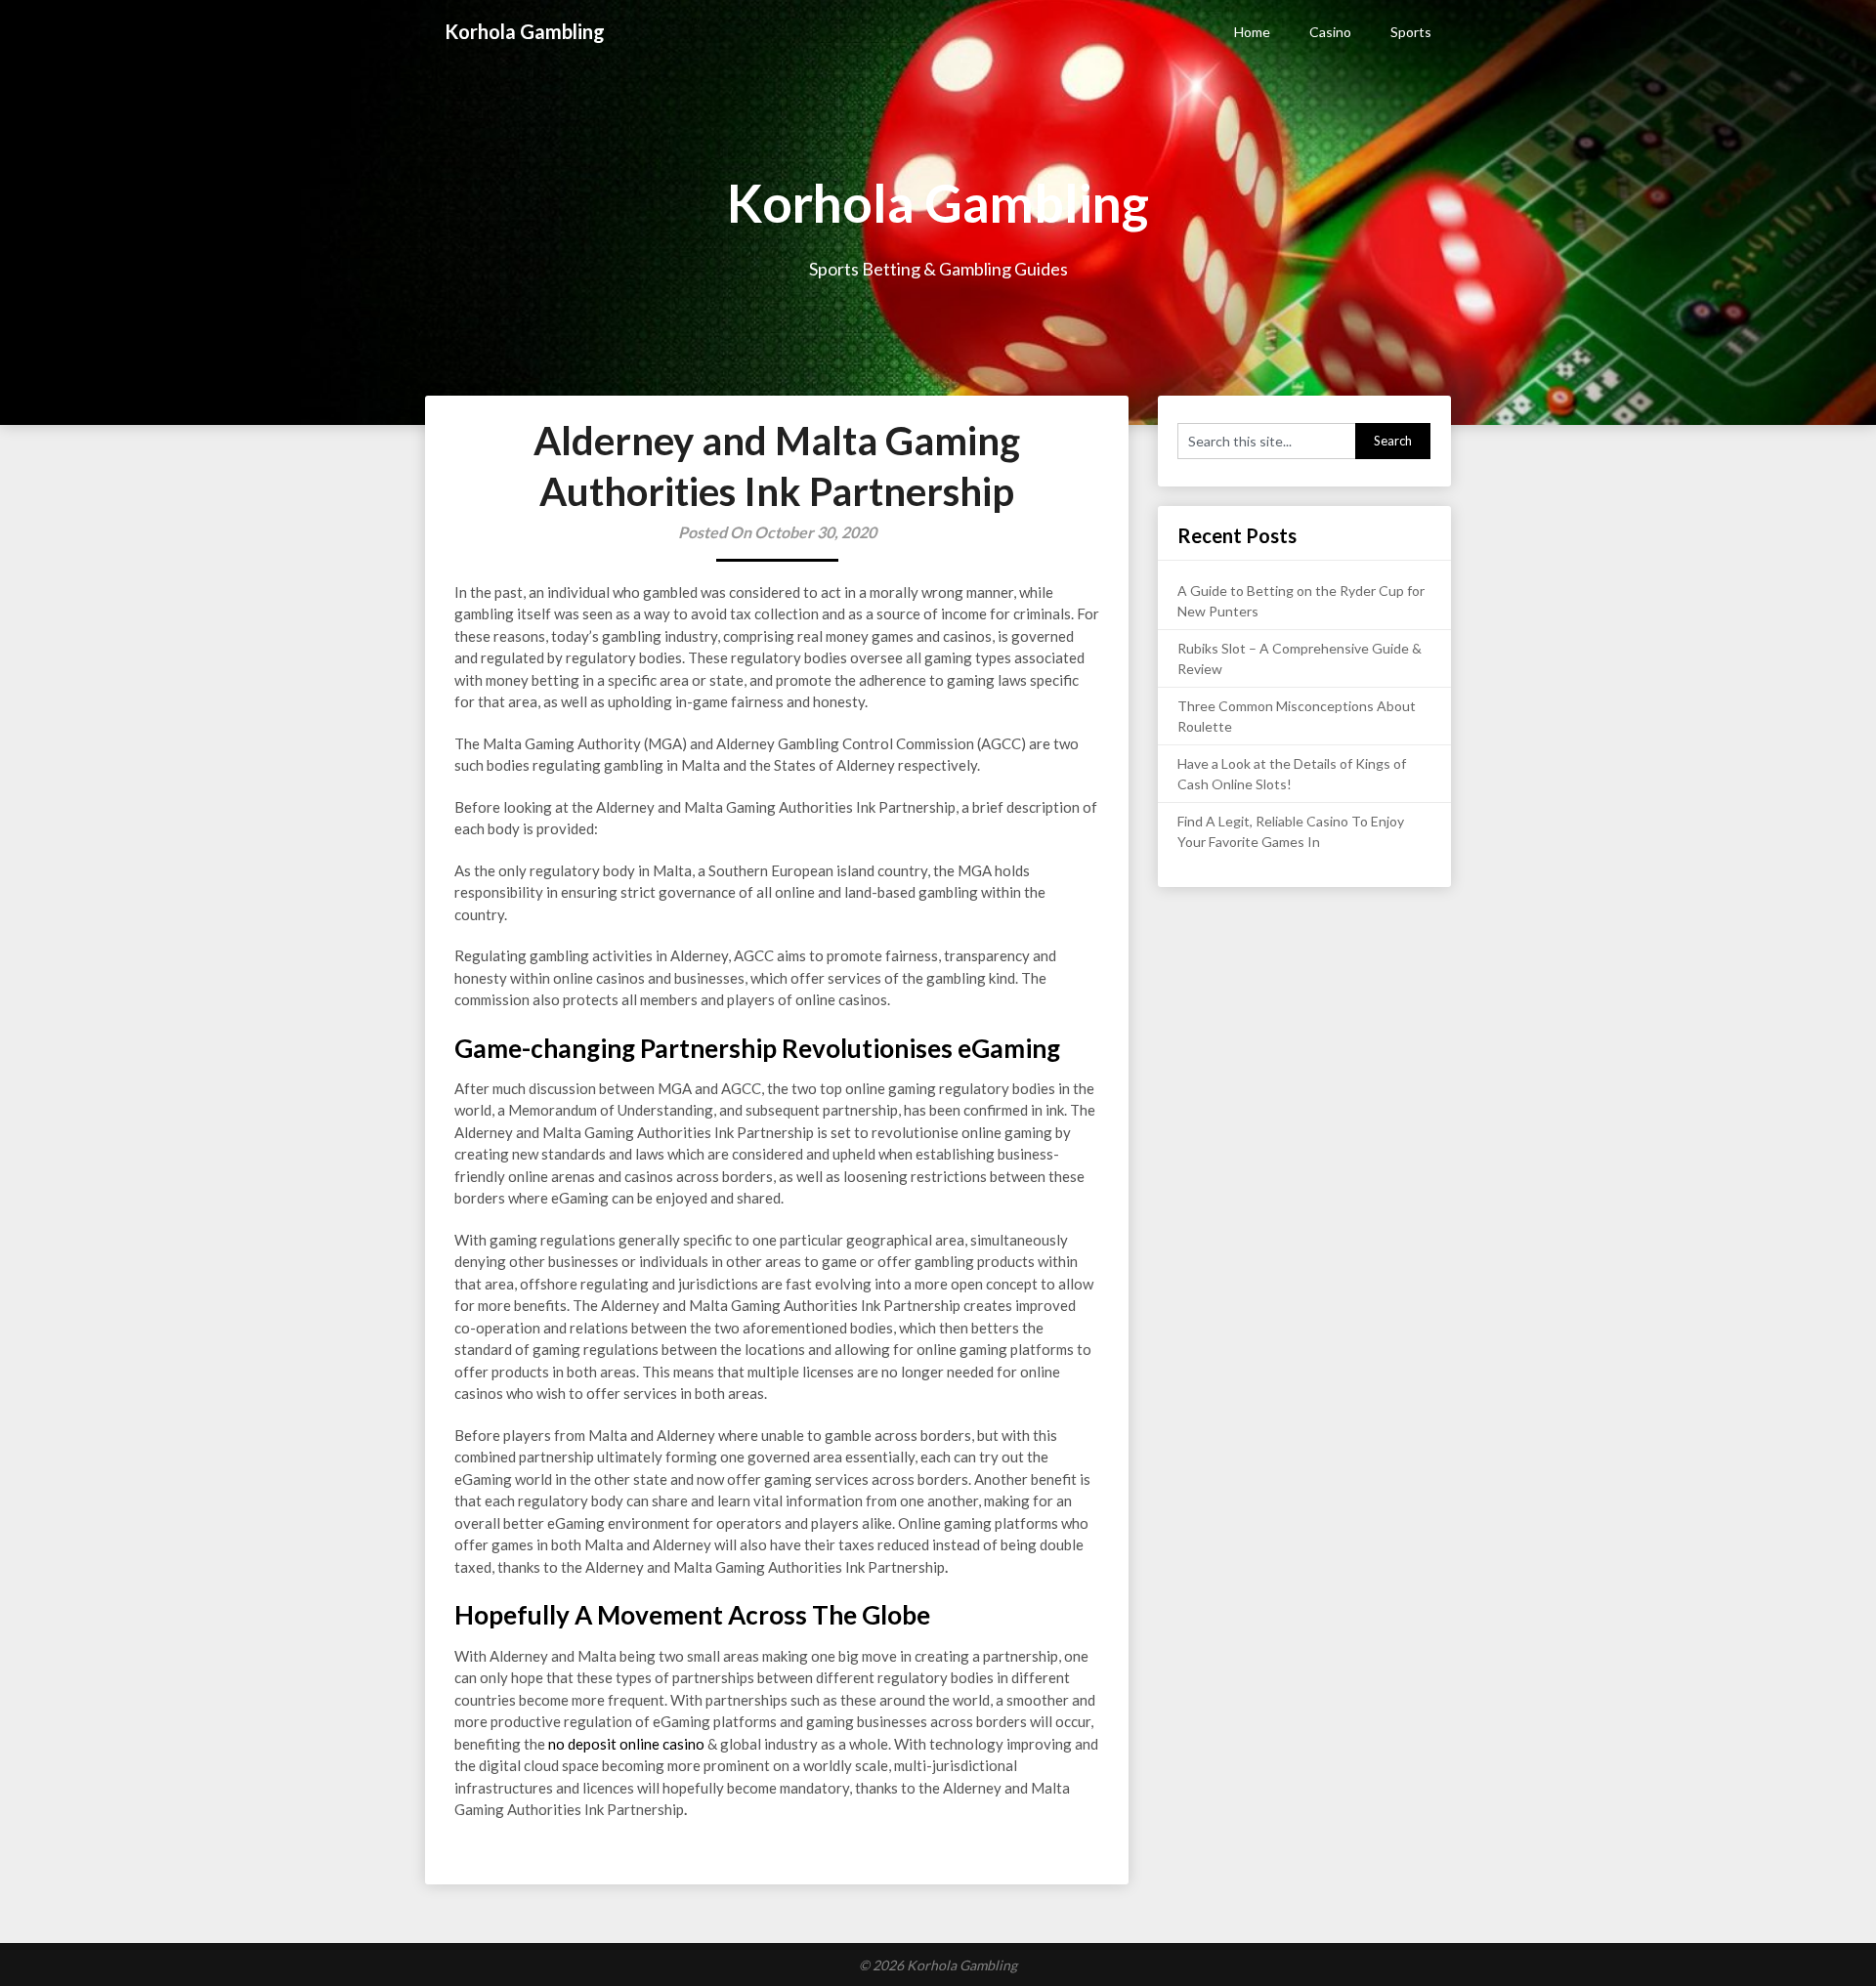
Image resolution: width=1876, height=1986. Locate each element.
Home (1252, 32)
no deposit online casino (626, 1744)
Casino (1330, 32)
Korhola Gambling (525, 31)
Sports (1411, 32)
